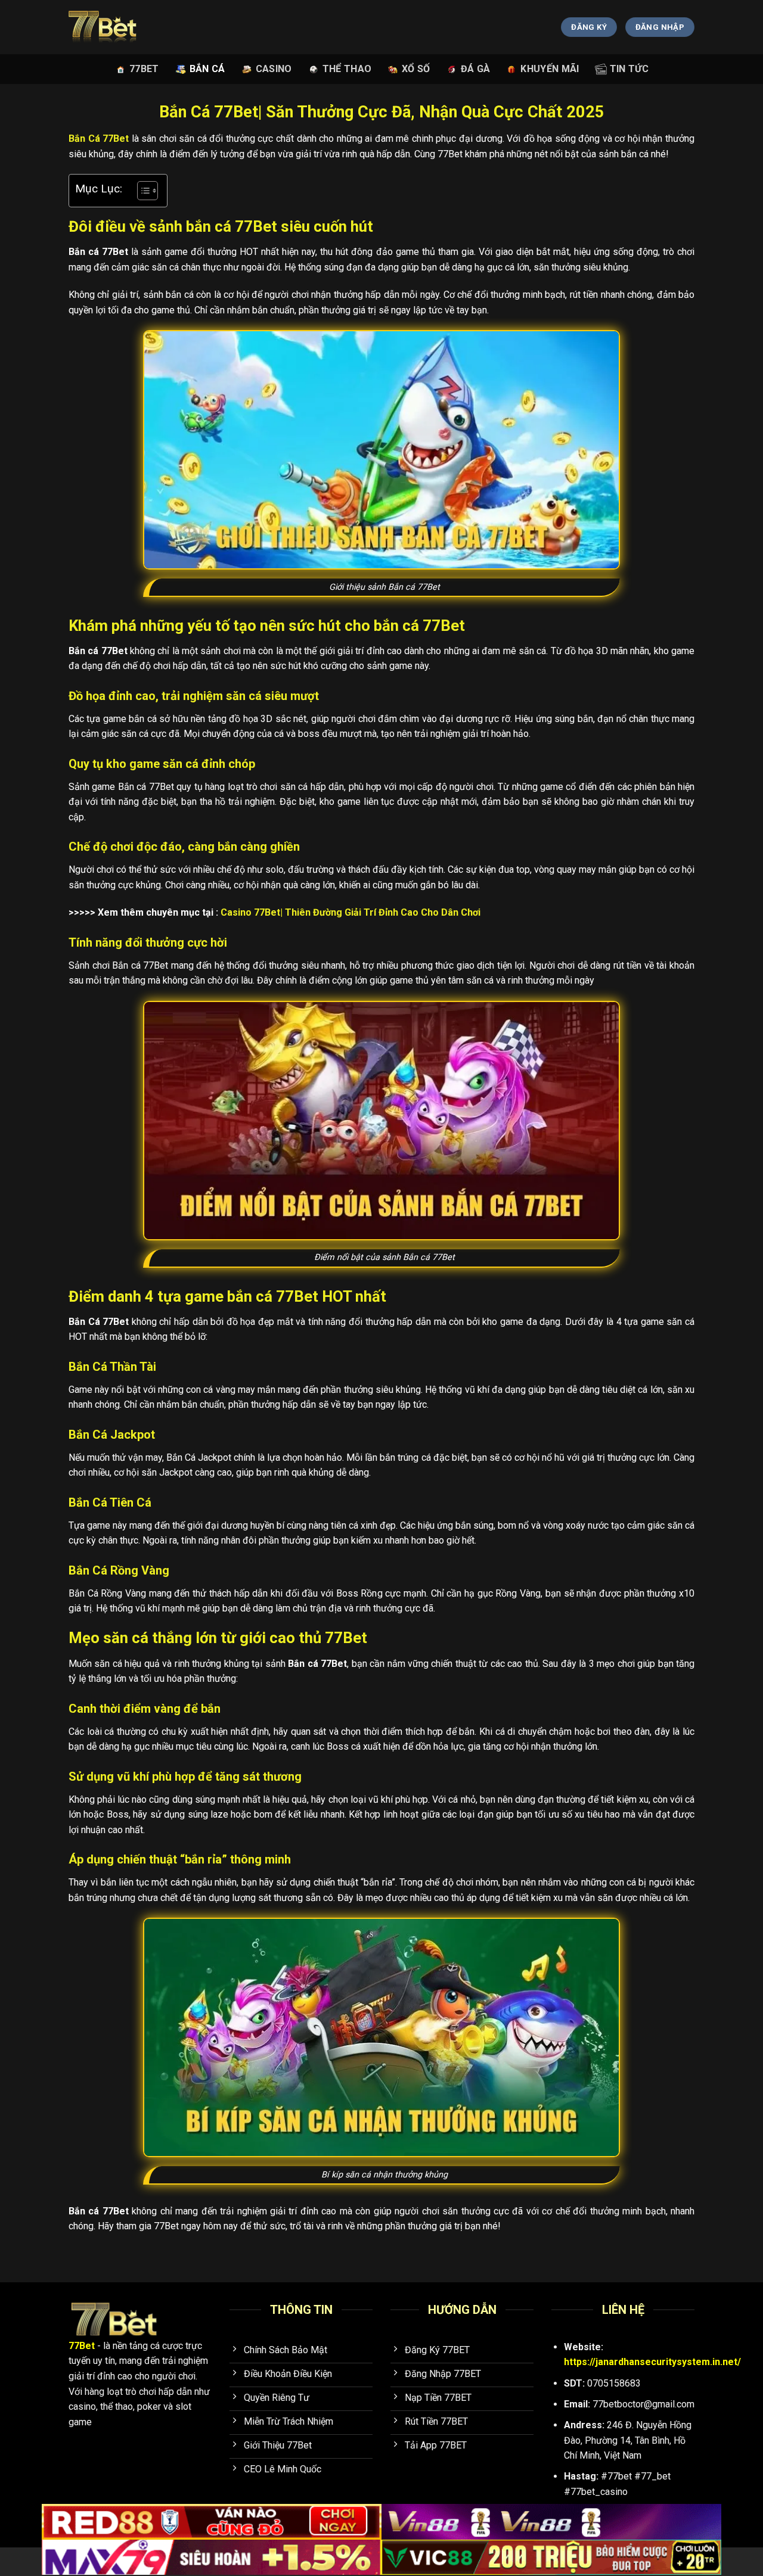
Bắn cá (207, 69)
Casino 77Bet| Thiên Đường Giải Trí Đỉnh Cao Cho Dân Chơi (351, 912)
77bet (144, 69)
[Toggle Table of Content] (142, 191)
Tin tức (629, 69)
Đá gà (476, 69)
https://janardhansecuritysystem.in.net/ (652, 2362)
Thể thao (347, 69)
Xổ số (416, 69)
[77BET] (118, 27)
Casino (274, 69)
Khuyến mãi (550, 69)
